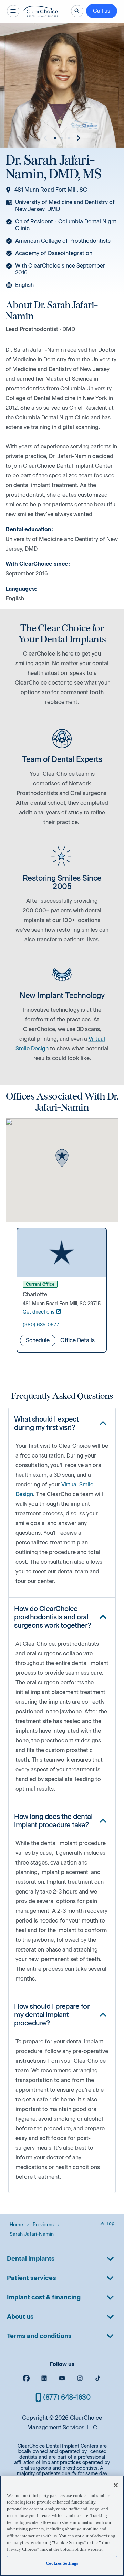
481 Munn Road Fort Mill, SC (51, 190)
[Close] (116, 2485)
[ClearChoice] (41, 11)
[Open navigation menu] (13, 11)
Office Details (77, 1340)
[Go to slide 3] (69, 138)
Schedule (38, 1340)
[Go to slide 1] (55, 138)
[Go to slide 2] (62, 138)
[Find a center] (77, 11)
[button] (62, 1159)
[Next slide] (79, 138)
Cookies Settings (62, 2563)
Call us (102, 11)
